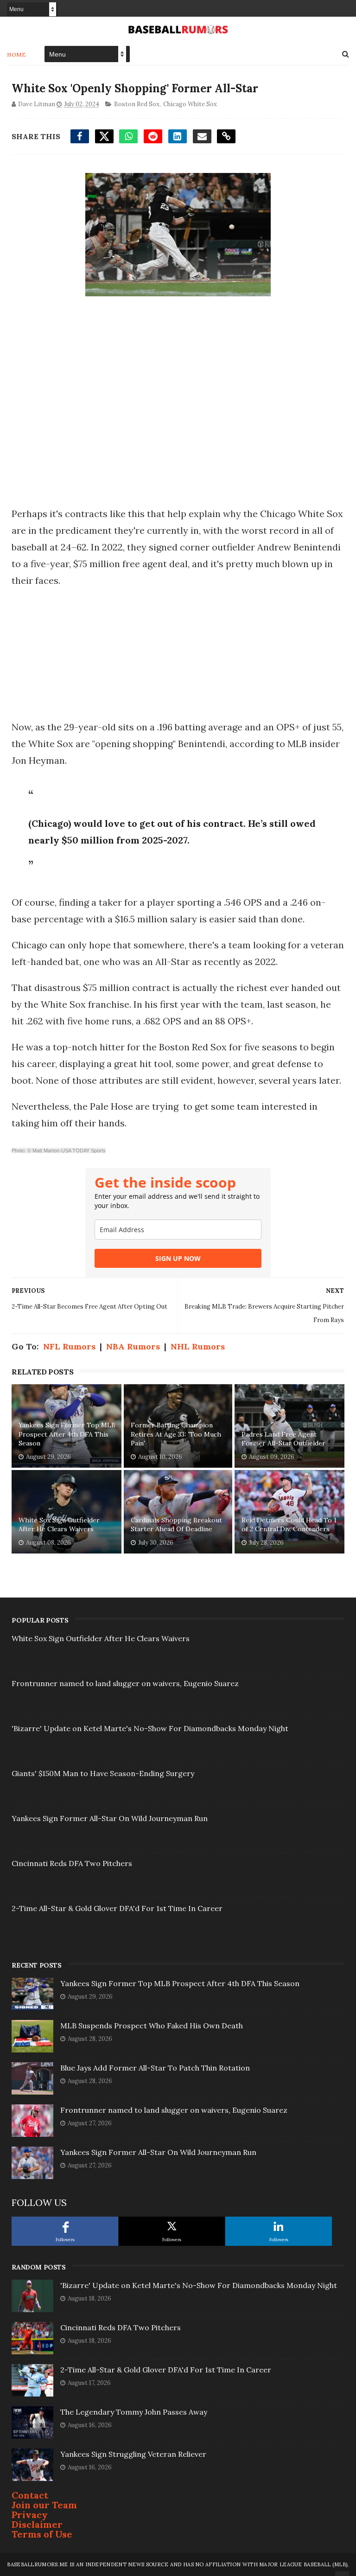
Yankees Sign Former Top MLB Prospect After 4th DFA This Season (67, 1434)
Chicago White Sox (190, 104)
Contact (30, 2495)
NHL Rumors (198, 1346)
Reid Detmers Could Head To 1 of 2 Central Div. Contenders (289, 1525)
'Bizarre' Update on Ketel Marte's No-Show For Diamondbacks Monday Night (150, 1728)
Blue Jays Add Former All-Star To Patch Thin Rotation (155, 2068)
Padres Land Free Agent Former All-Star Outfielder (283, 1439)
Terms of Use (42, 2534)
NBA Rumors (133, 1346)
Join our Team (44, 2505)
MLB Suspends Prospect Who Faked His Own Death (152, 2026)
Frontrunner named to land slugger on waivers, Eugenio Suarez (125, 1683)
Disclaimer (37, 2524)
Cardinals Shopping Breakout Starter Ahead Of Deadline (176, 1525)
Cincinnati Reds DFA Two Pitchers (72, 1863)
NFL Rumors (69, 1346)
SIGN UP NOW (178, 1258)
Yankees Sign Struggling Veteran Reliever (133, 2454)
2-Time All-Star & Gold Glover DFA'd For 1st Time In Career (117, 1908)
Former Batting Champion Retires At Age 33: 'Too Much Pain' (176, 1434)
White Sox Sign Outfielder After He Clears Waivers (59, 1525)
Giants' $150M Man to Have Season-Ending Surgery (103, 1773)
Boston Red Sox (137, 104)
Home (16, 54)
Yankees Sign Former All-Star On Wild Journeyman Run (110, 1818)
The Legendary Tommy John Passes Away (134, 2412)
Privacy (30, 2515)
